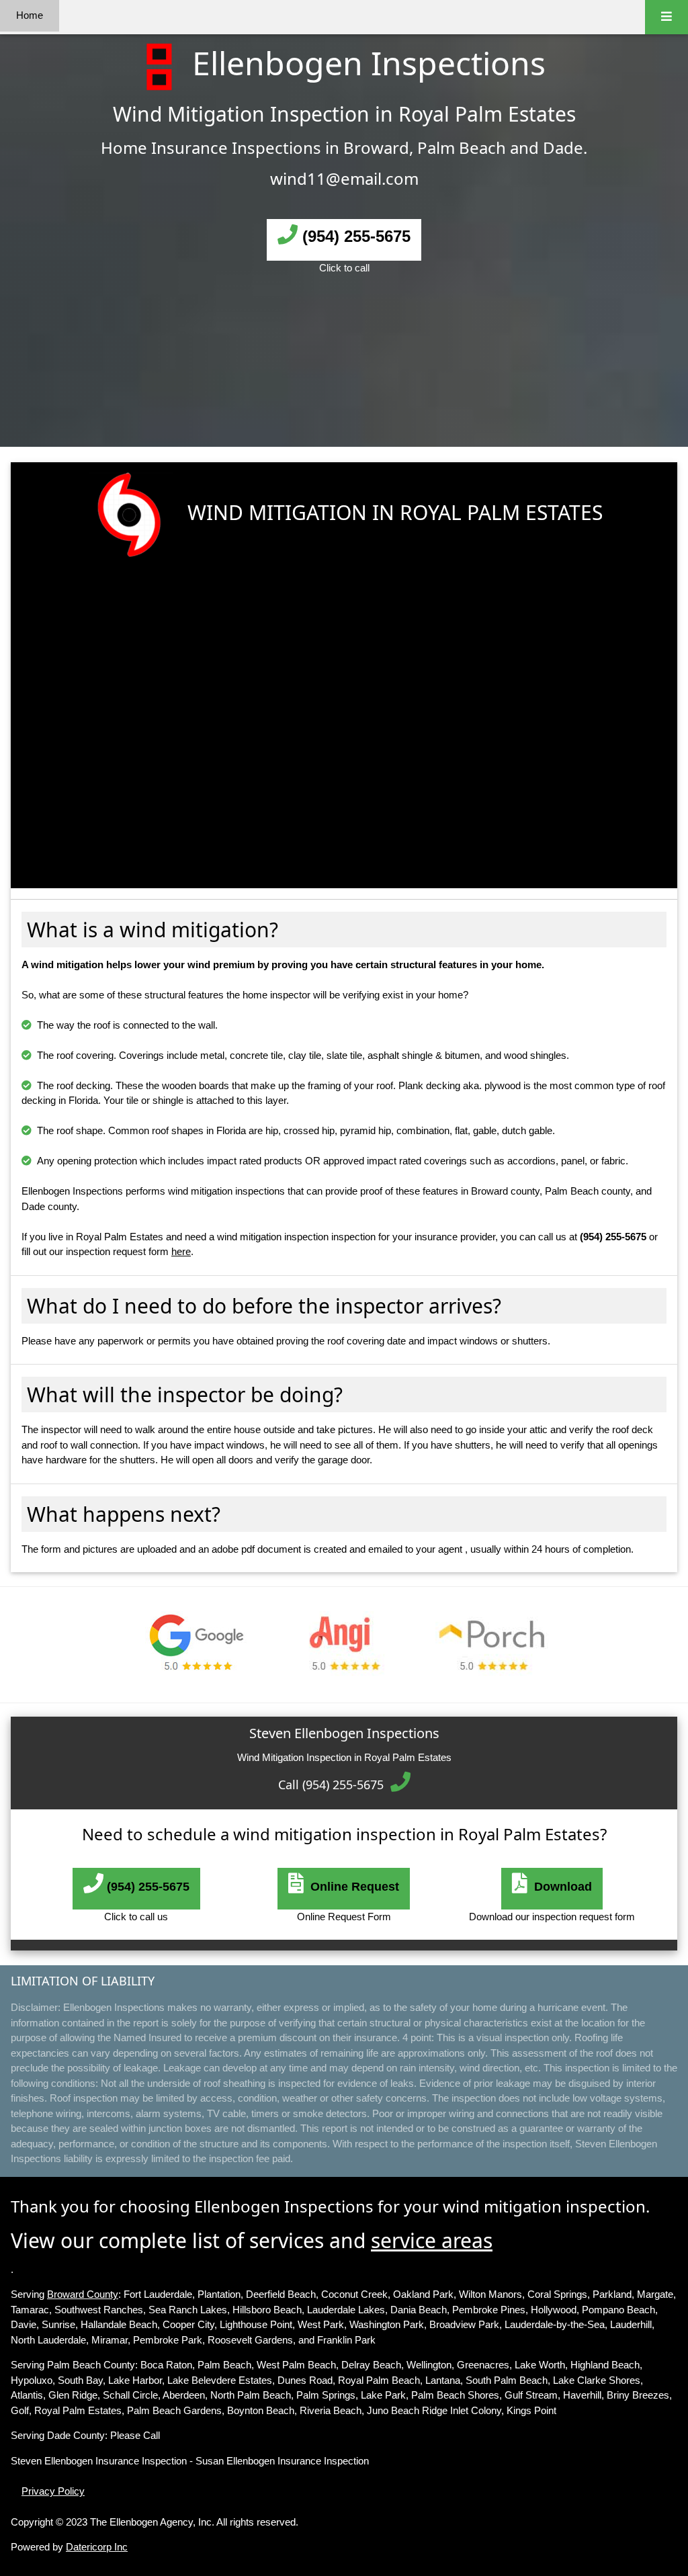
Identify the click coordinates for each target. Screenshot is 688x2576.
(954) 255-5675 (354, 236)
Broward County (83, 2294)
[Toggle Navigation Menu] (666, 17)
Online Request (351, 1887)
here (181, 1251)
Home (30, 15)
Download (560, 1887)
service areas (432, 2240)
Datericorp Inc (97, 2547)
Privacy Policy (53, 2491)
